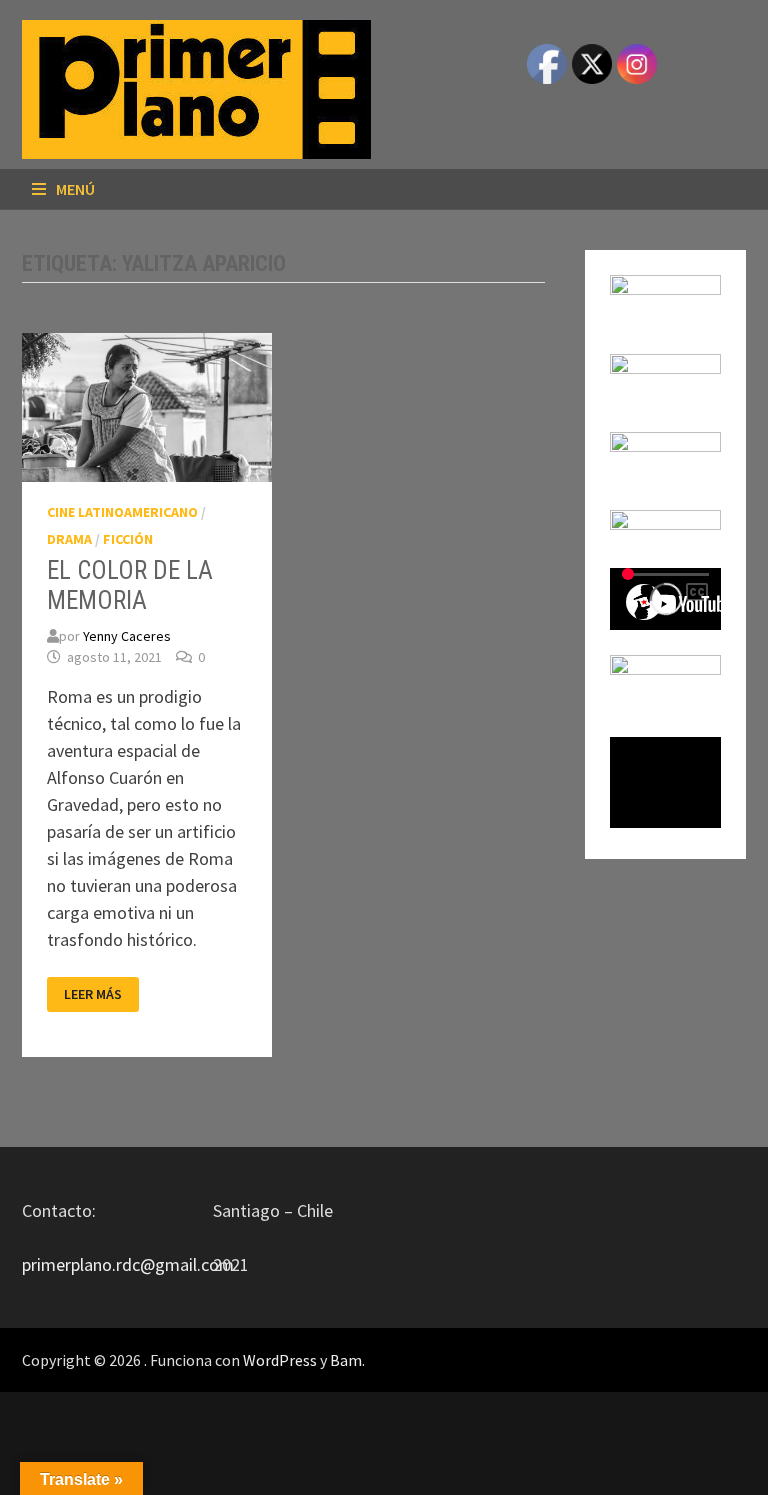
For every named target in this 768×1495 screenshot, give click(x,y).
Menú (75, 189)
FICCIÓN (128, 539)
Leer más (92, 994)
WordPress (280, 1360)
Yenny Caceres (127, 636)
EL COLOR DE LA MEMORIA (130, 585)
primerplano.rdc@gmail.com (128, 1264)
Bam (346, 1360)
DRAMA (69, 539)
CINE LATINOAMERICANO (122, 512)
